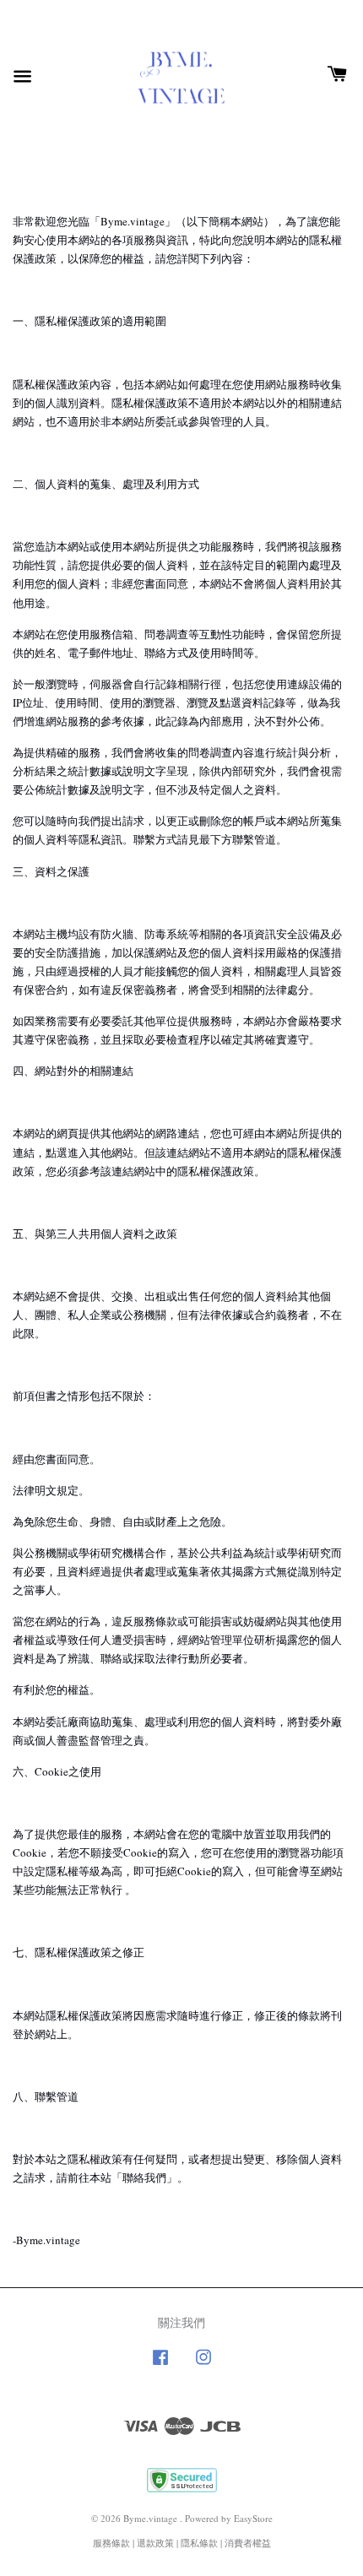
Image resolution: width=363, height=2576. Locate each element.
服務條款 (111, 2543)
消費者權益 (248, 2543)
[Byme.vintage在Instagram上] (203, 2365)
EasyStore (253, 2518)
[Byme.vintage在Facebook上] (160, 2365)
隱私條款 (199, 2543)
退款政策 (155, 2543)
